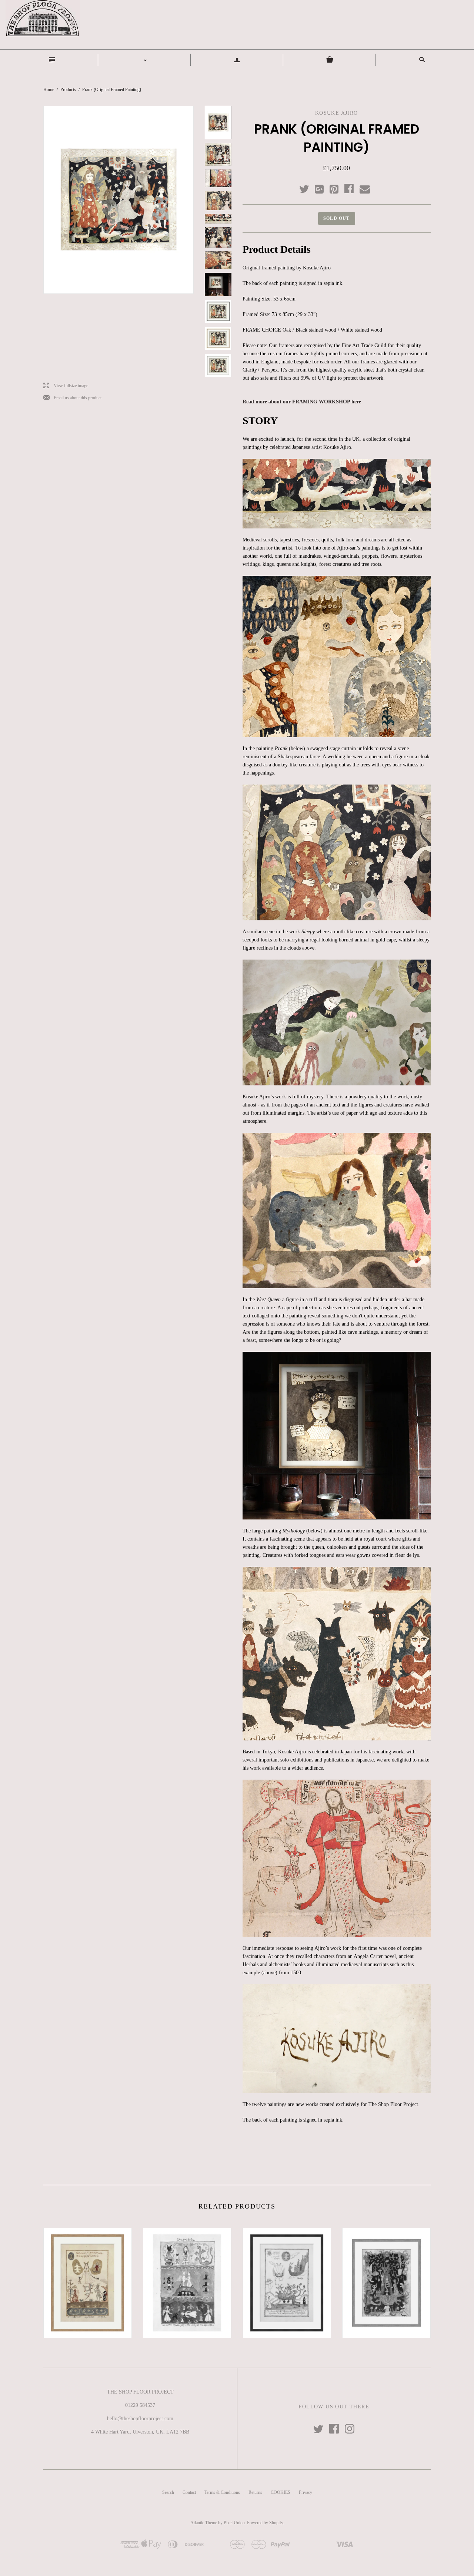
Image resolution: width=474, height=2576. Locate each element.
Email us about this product (72, 398)
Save (338, 187)
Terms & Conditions (222, 2492)
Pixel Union (234, 2523)
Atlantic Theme (204, 2523)
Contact (189, 2492)
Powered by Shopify (265, 2523)
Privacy (306, 2492)
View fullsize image (66, 386)
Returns (255, 2492)
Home (49, 90)
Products (68, 90)
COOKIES (281, 2492)
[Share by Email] (364, 189)
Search (168, 2492)
